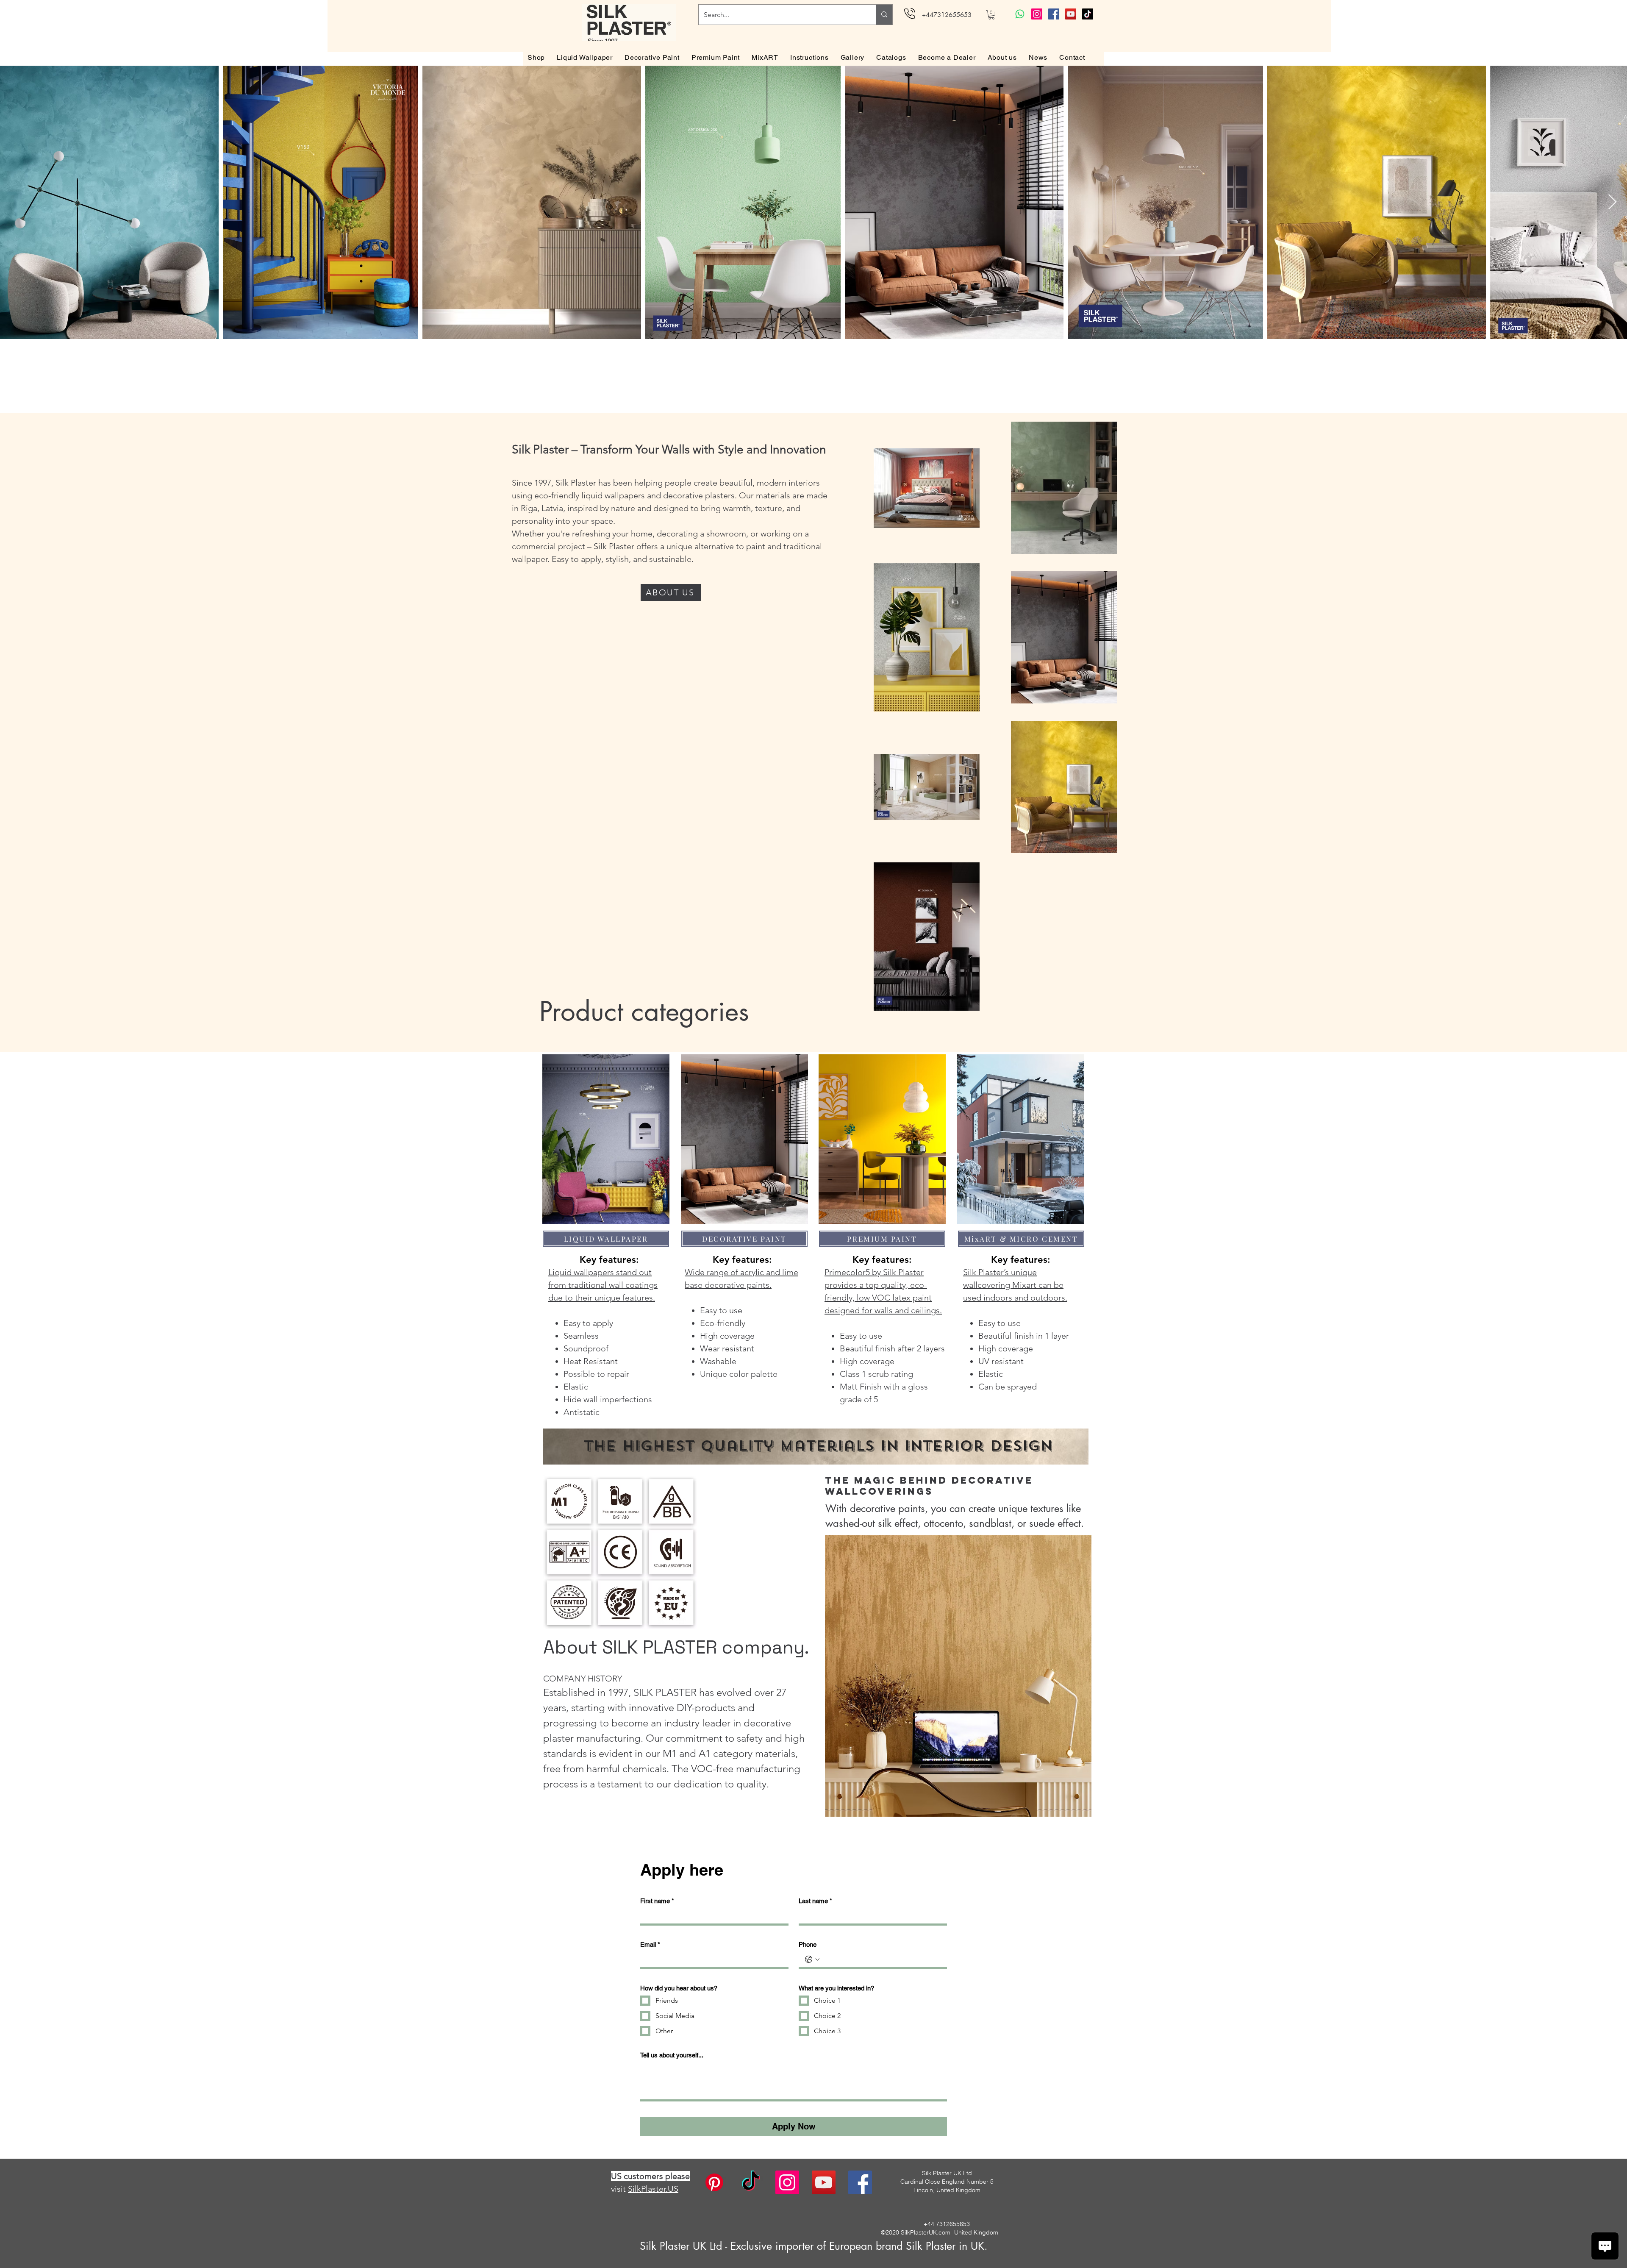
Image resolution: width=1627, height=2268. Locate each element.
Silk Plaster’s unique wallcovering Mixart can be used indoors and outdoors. (1015, 1285)
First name (657, 1901)
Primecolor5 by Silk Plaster (874, 1272)
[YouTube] (1071, 14)
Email (650, 1944)
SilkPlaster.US (653, 2189)
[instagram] (787, 2182)
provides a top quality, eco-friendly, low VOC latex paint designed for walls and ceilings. (883, 1298)
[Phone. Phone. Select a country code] (812, 1959)
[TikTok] (1088, 14)
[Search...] (884, 15)
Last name (815, 1901)
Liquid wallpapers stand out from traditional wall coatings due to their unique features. (603, 1285)
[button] (991, 15)
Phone (808, 1944)
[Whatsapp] (1020, 14)
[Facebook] (1054, 14)
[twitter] (824, 2182)
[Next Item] (1612, 202)
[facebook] (860, 2182)
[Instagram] (1037, 14)
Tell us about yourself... (672, 2055)
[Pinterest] (714, 2182)
